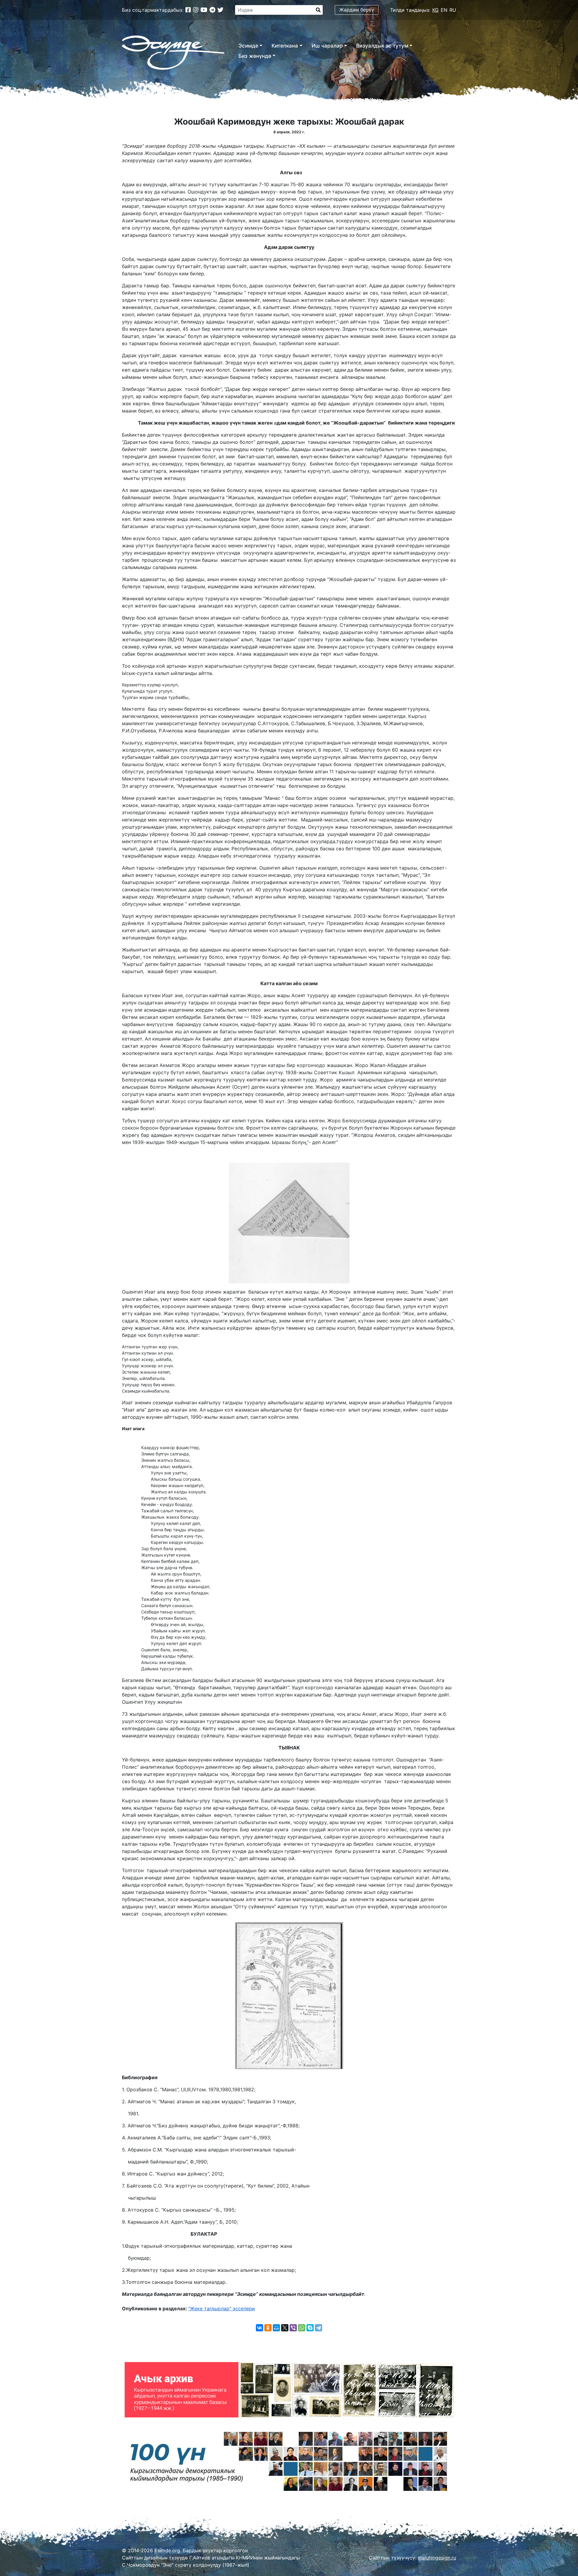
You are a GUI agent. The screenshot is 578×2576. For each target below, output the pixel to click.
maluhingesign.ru (437, 2558)
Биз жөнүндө (255, 56)
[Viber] (293, 2328)
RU (453, 10)
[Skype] (310, 2328)
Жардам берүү (357, 10)
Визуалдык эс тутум (382, 46)
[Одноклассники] (268, 2328)
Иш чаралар (327, 46)
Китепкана (285, 46)
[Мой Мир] (276, 2328)
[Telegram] (319, 2328)
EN (444, 10)
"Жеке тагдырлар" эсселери (222, 2309)
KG (435, 10)
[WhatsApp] (302, 2328)
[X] (285, 2328)
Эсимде (248, 46)
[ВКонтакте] (259, 2328)
